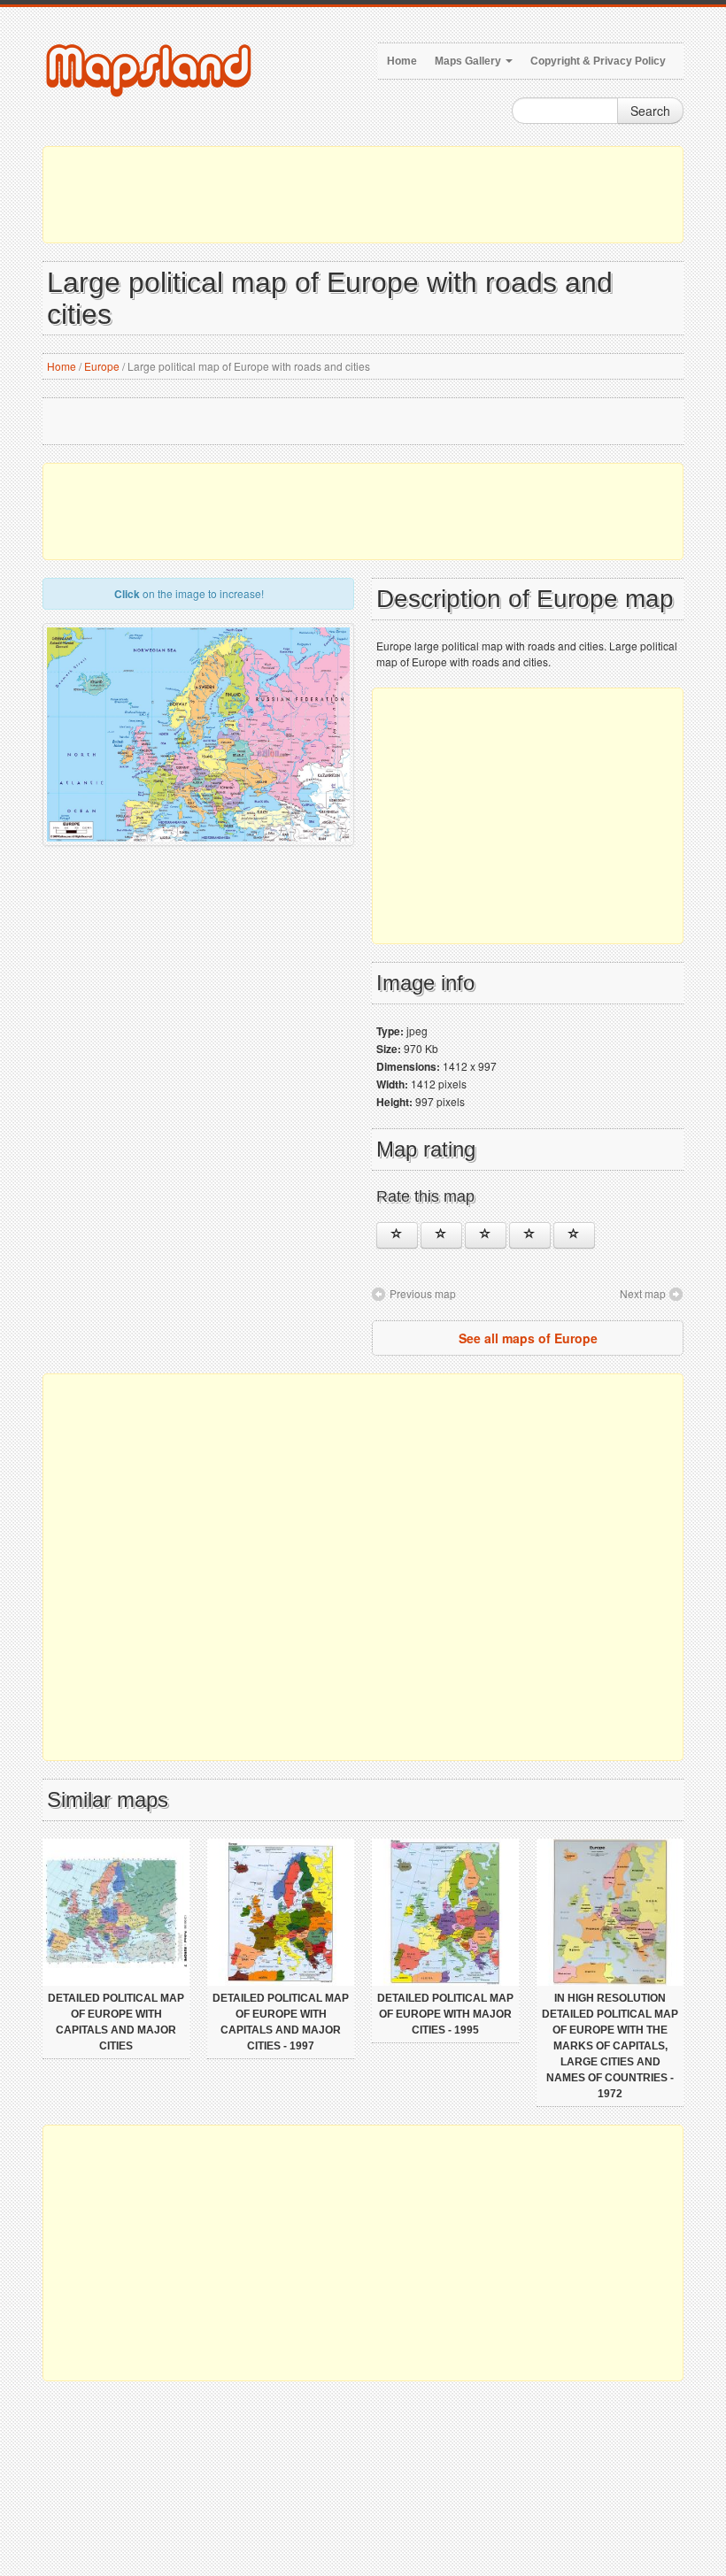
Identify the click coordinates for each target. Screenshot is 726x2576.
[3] (486, 1235)
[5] (574, 1235)
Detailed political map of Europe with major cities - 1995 (445, 2014)
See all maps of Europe (528, 1338)
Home (402, 61)
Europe (102, 366)
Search (650, 111)
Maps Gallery (469, 61)
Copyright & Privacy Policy (598, 61)
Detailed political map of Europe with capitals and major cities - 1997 (281, 2022)
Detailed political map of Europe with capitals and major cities (116, 2022)
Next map (643, 1293)
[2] (441, 1235)
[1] (397, 1235)
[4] (530, 1235)
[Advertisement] (363, 195)
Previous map (423, 1293)
